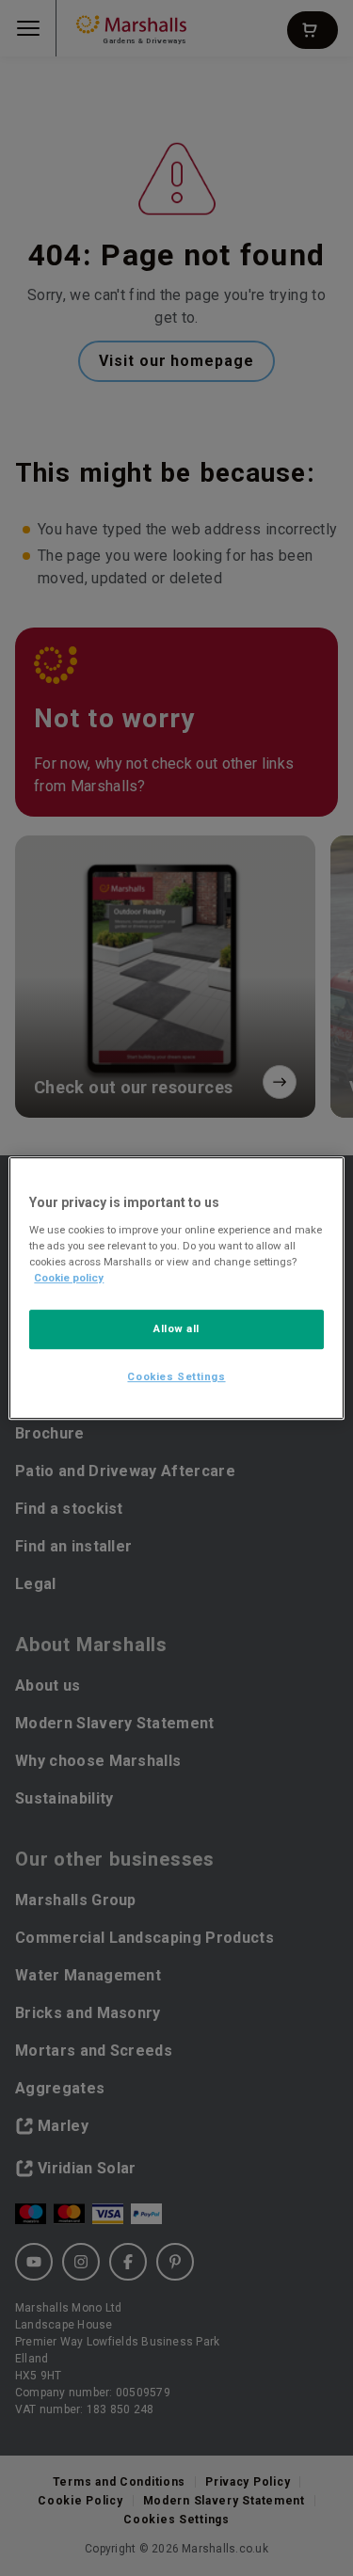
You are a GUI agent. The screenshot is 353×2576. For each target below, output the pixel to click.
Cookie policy (69, 1278)
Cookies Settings (176, 1376)
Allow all (176, 1328)
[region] (176, 1288)
